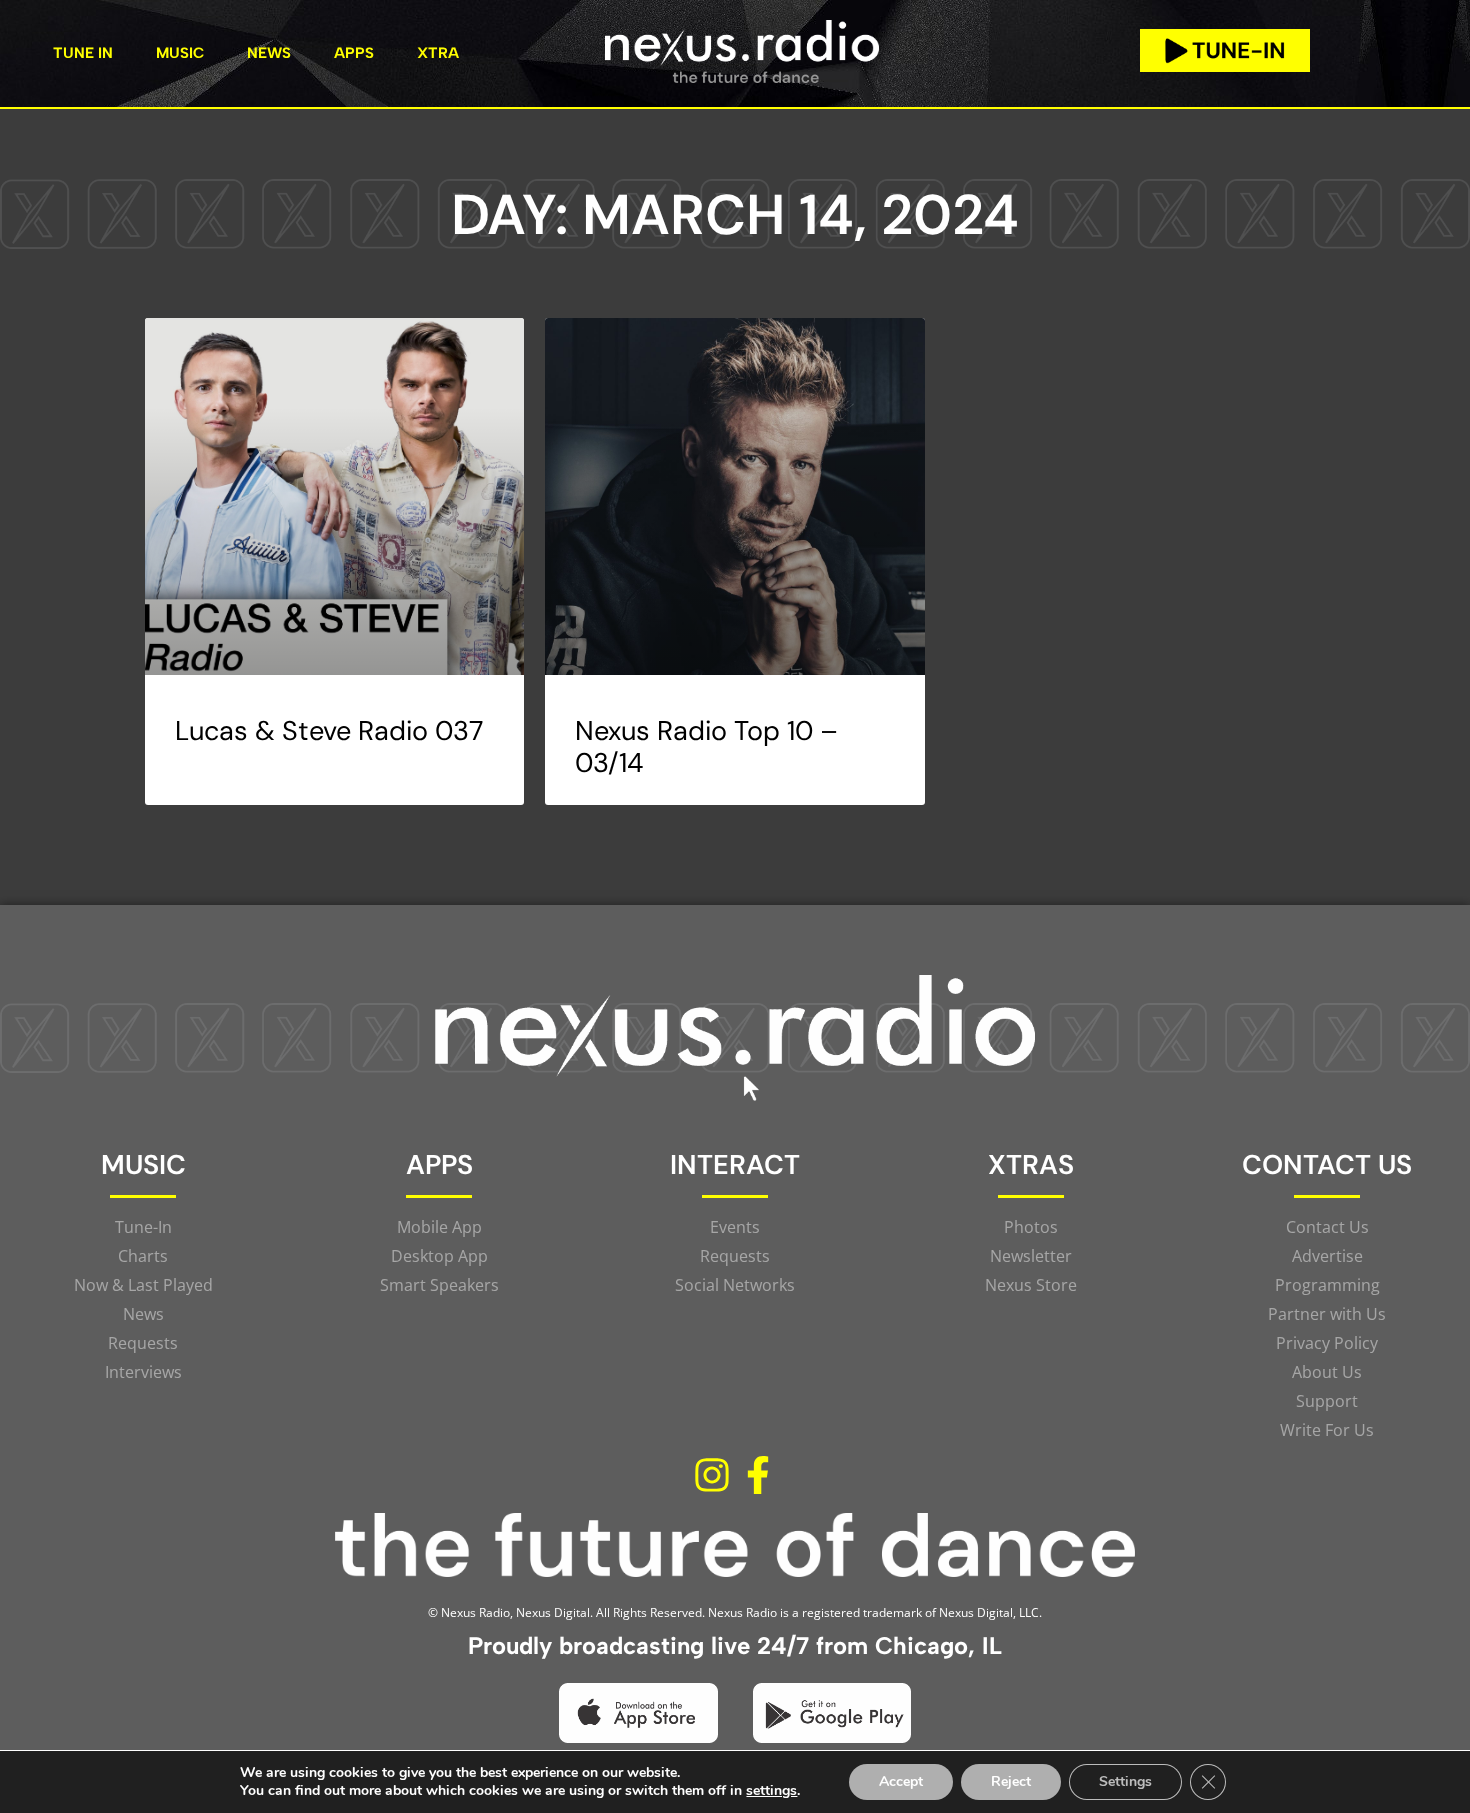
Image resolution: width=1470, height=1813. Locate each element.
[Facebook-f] (758, 1475)
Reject (1011, 1781)
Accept (901, 1781)
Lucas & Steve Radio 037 (329, 730)
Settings (1125, 1781)
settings (771, 1791)
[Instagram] (712, 1475)
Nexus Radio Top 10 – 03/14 (706, 746)
